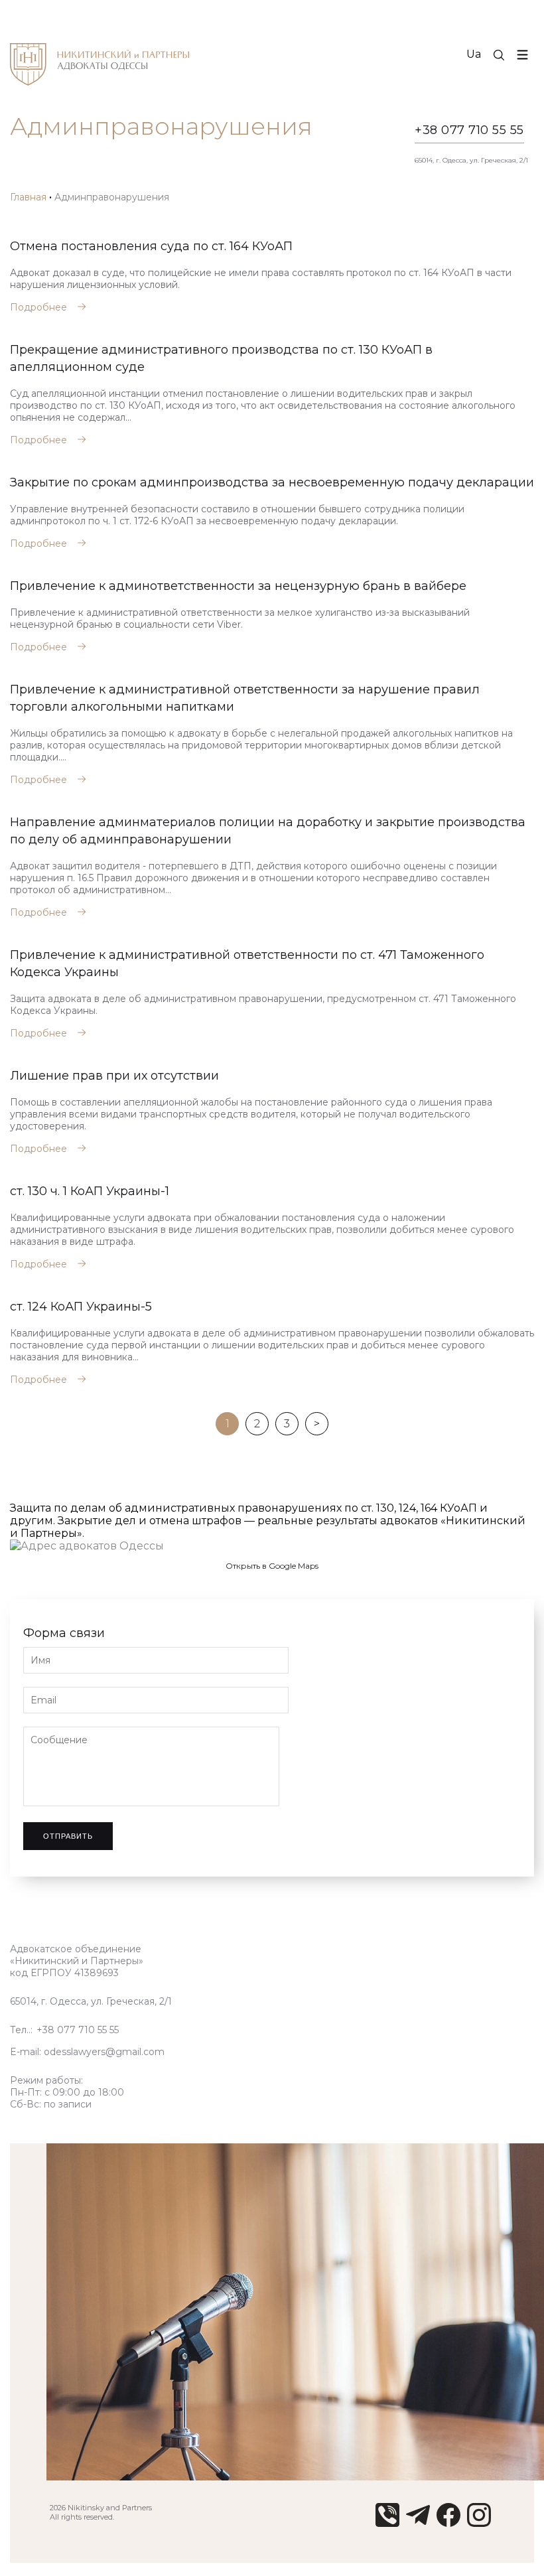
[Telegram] (418, 2523)
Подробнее (38, 307)
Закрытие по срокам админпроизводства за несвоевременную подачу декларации (272, 482)
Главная (28, 197)
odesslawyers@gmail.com (104, 2052)
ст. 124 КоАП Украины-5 (81, 1307)
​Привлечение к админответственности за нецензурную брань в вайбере (238, 586)
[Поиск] (499, 55)
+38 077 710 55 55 (469, 130)
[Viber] (387, 2523)
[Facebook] (448, 2523)
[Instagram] (479, 2523)
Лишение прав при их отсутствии (114, 1076)
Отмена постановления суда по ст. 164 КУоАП (151, 246)
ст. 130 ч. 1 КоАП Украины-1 (90, 1191)
